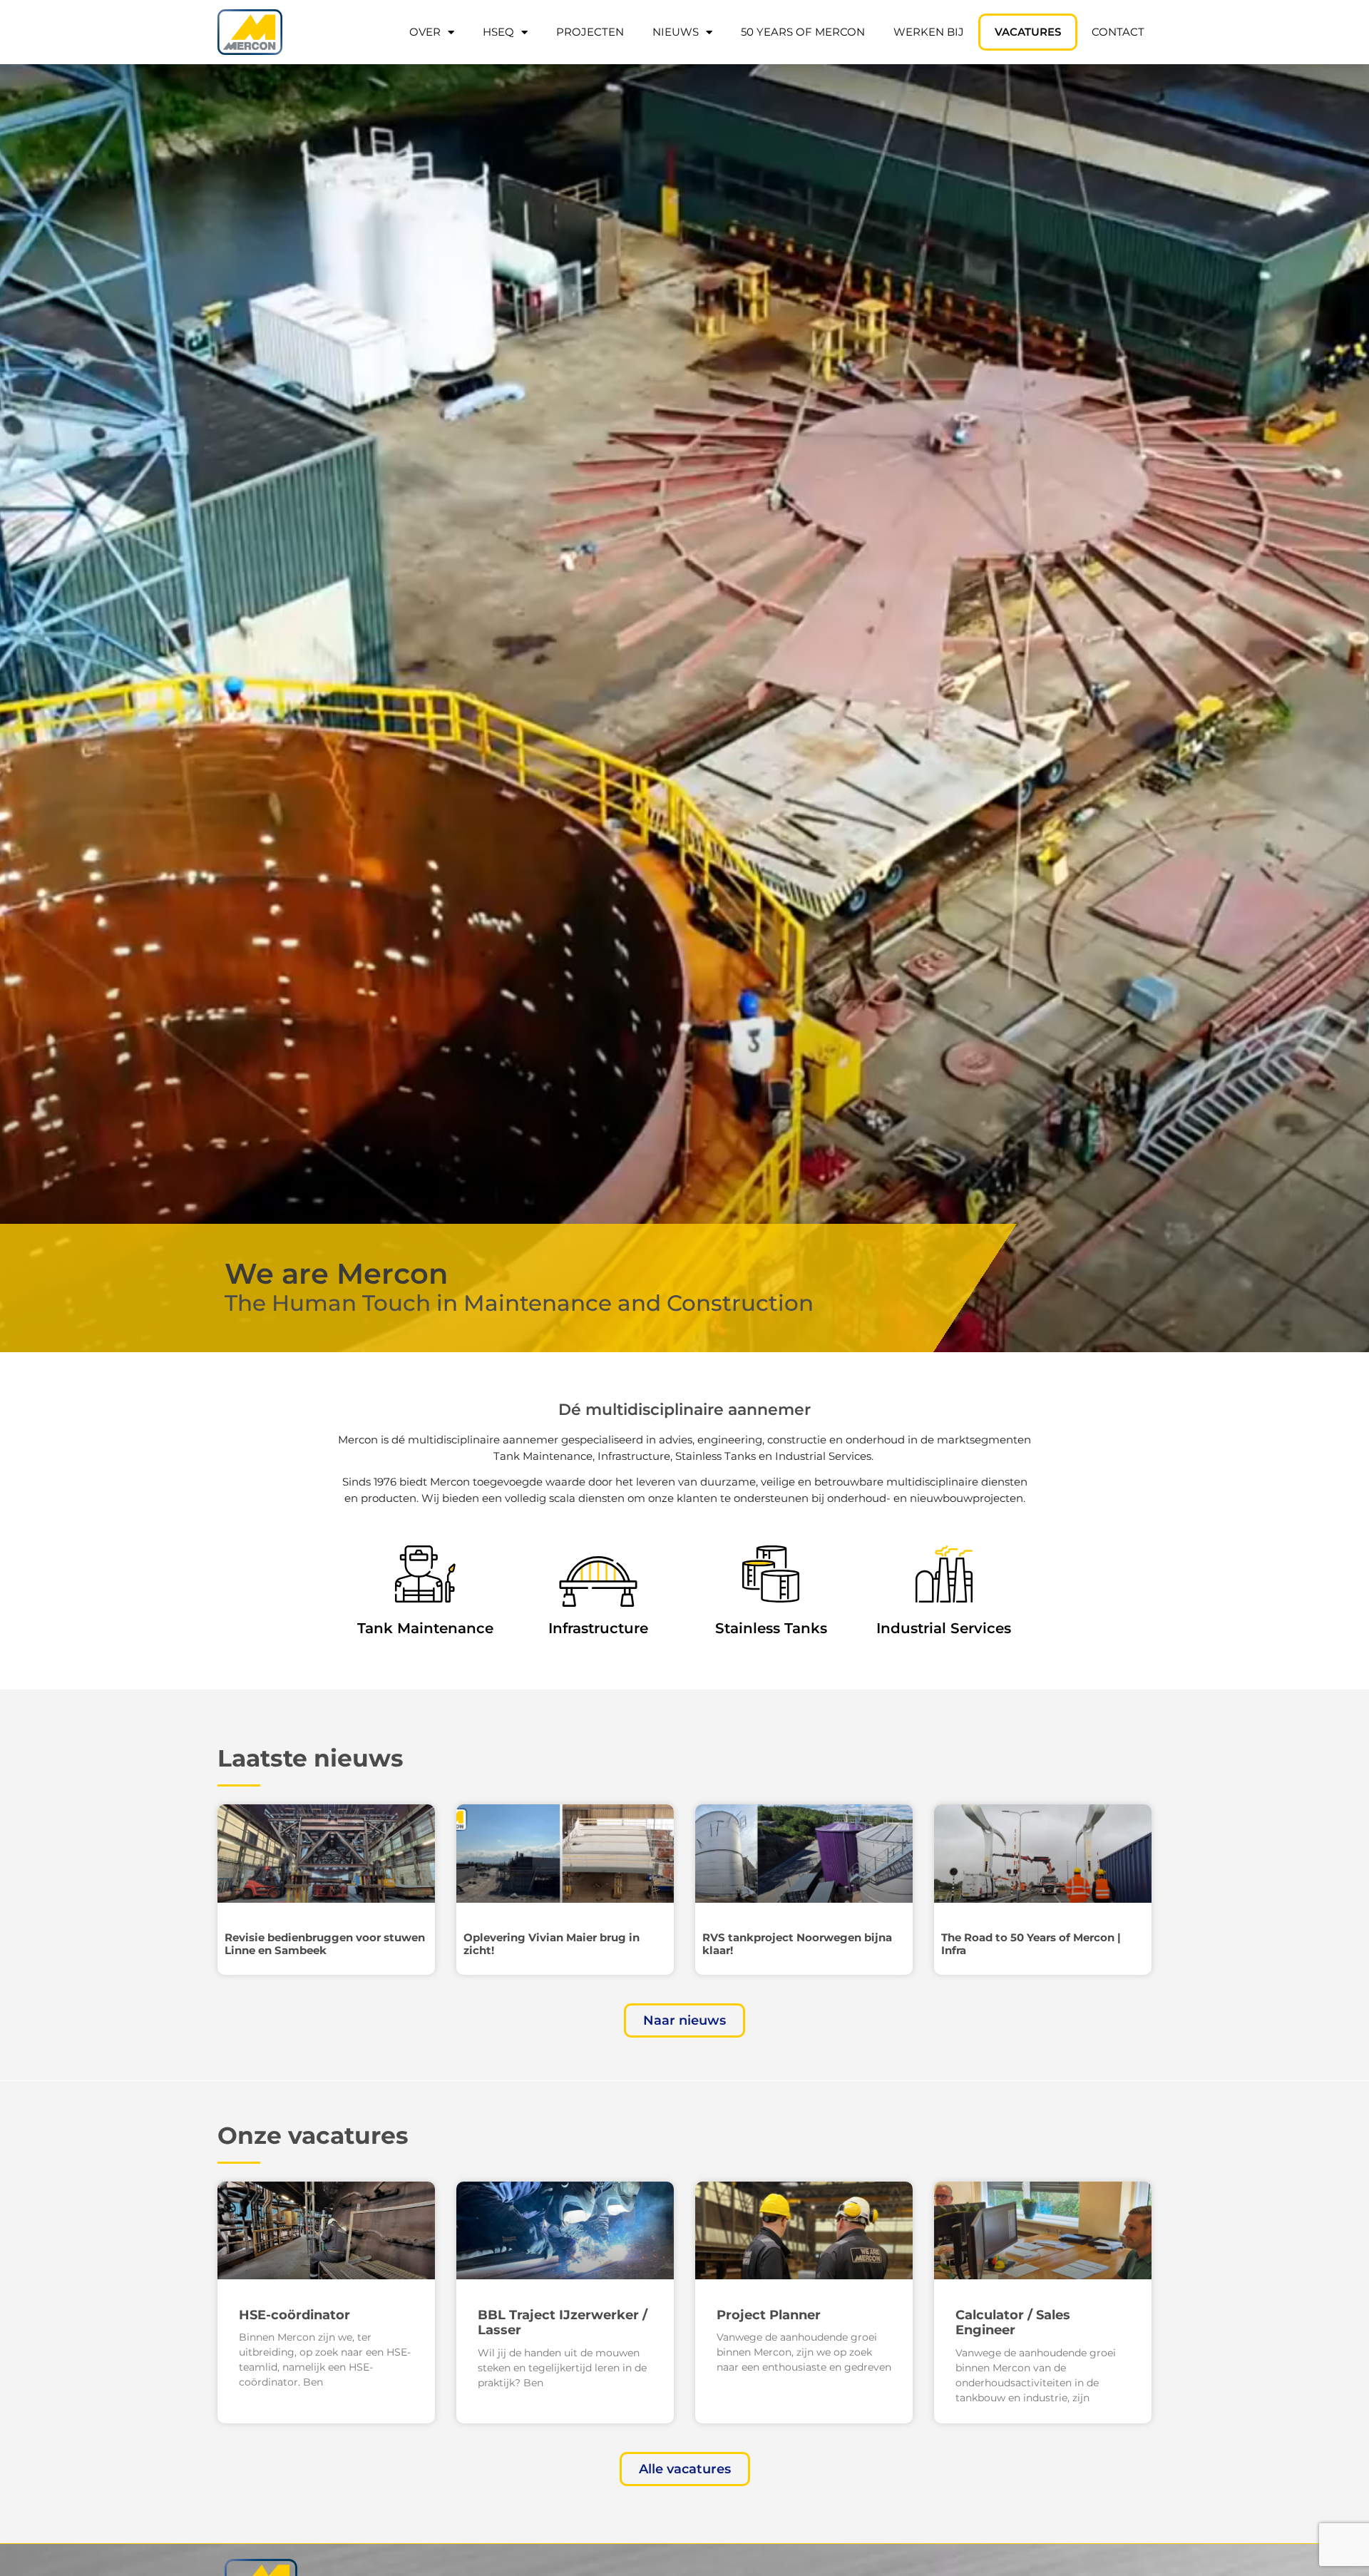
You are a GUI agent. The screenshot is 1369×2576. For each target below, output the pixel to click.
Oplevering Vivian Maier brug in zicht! (552, 1944)
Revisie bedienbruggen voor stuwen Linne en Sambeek (325, 1944)
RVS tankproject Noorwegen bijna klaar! (797, 1944)
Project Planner (769, 2315)
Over (425, 32)
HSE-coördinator (294, 2315)
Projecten (590, 32)
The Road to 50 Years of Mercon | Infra (1031, 1944)
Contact (1118, 32)
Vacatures (1028, 32)
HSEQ (498, 32)
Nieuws (676, 32)
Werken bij (929, 32)
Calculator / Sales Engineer (1013, 2323)
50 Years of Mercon (803, 32)
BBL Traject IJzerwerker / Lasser (563, 2323)
